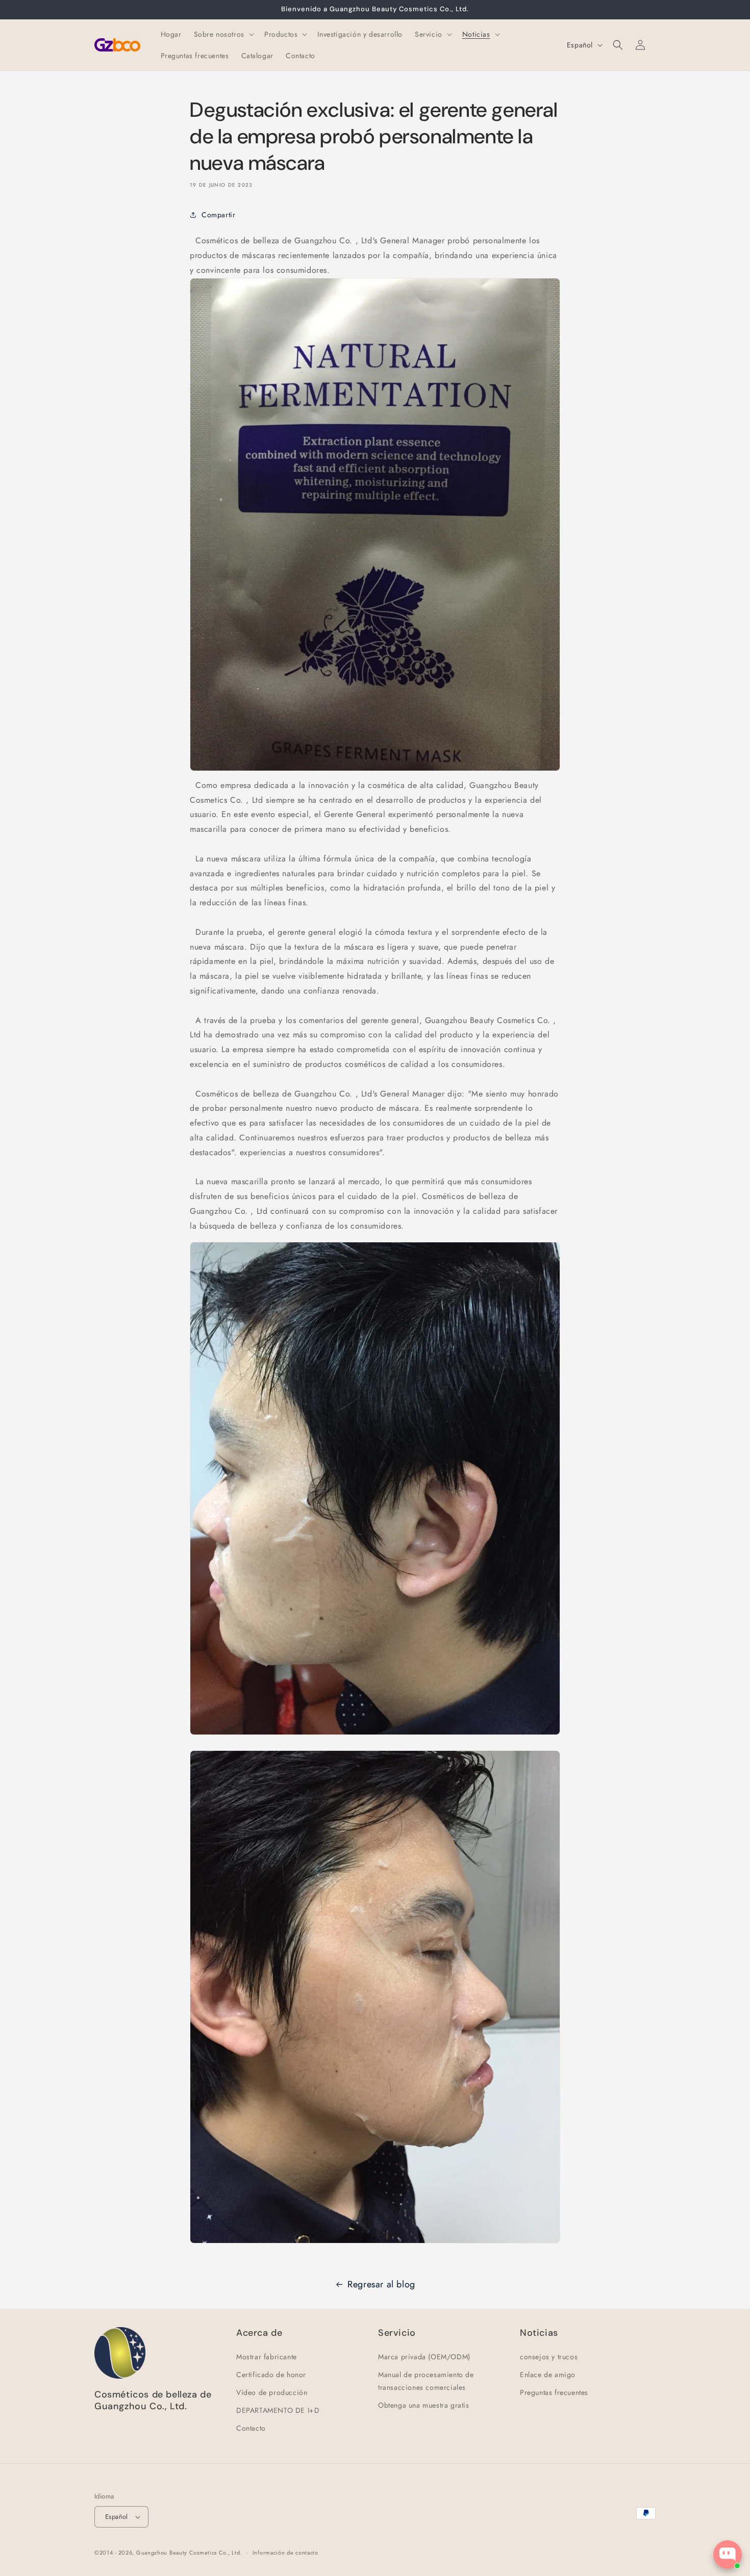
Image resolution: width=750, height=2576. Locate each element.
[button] (223, 34)
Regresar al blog (381, 2284)
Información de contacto (285, 2553)
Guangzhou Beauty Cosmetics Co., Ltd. (189, 2553)
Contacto (251, 2428)
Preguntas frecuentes (554, 2392)
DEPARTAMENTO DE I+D (278, 2410)
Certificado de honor (271, 2375)
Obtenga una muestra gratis (424, 2405)
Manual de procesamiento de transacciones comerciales (426, 2381)
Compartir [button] (218, 215)
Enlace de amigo (548, 2375)
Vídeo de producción (272, 2392)
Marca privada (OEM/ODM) (424, 2357)
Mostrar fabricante (267, 2357)
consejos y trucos (549, 2357)
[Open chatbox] (728, 2555)
